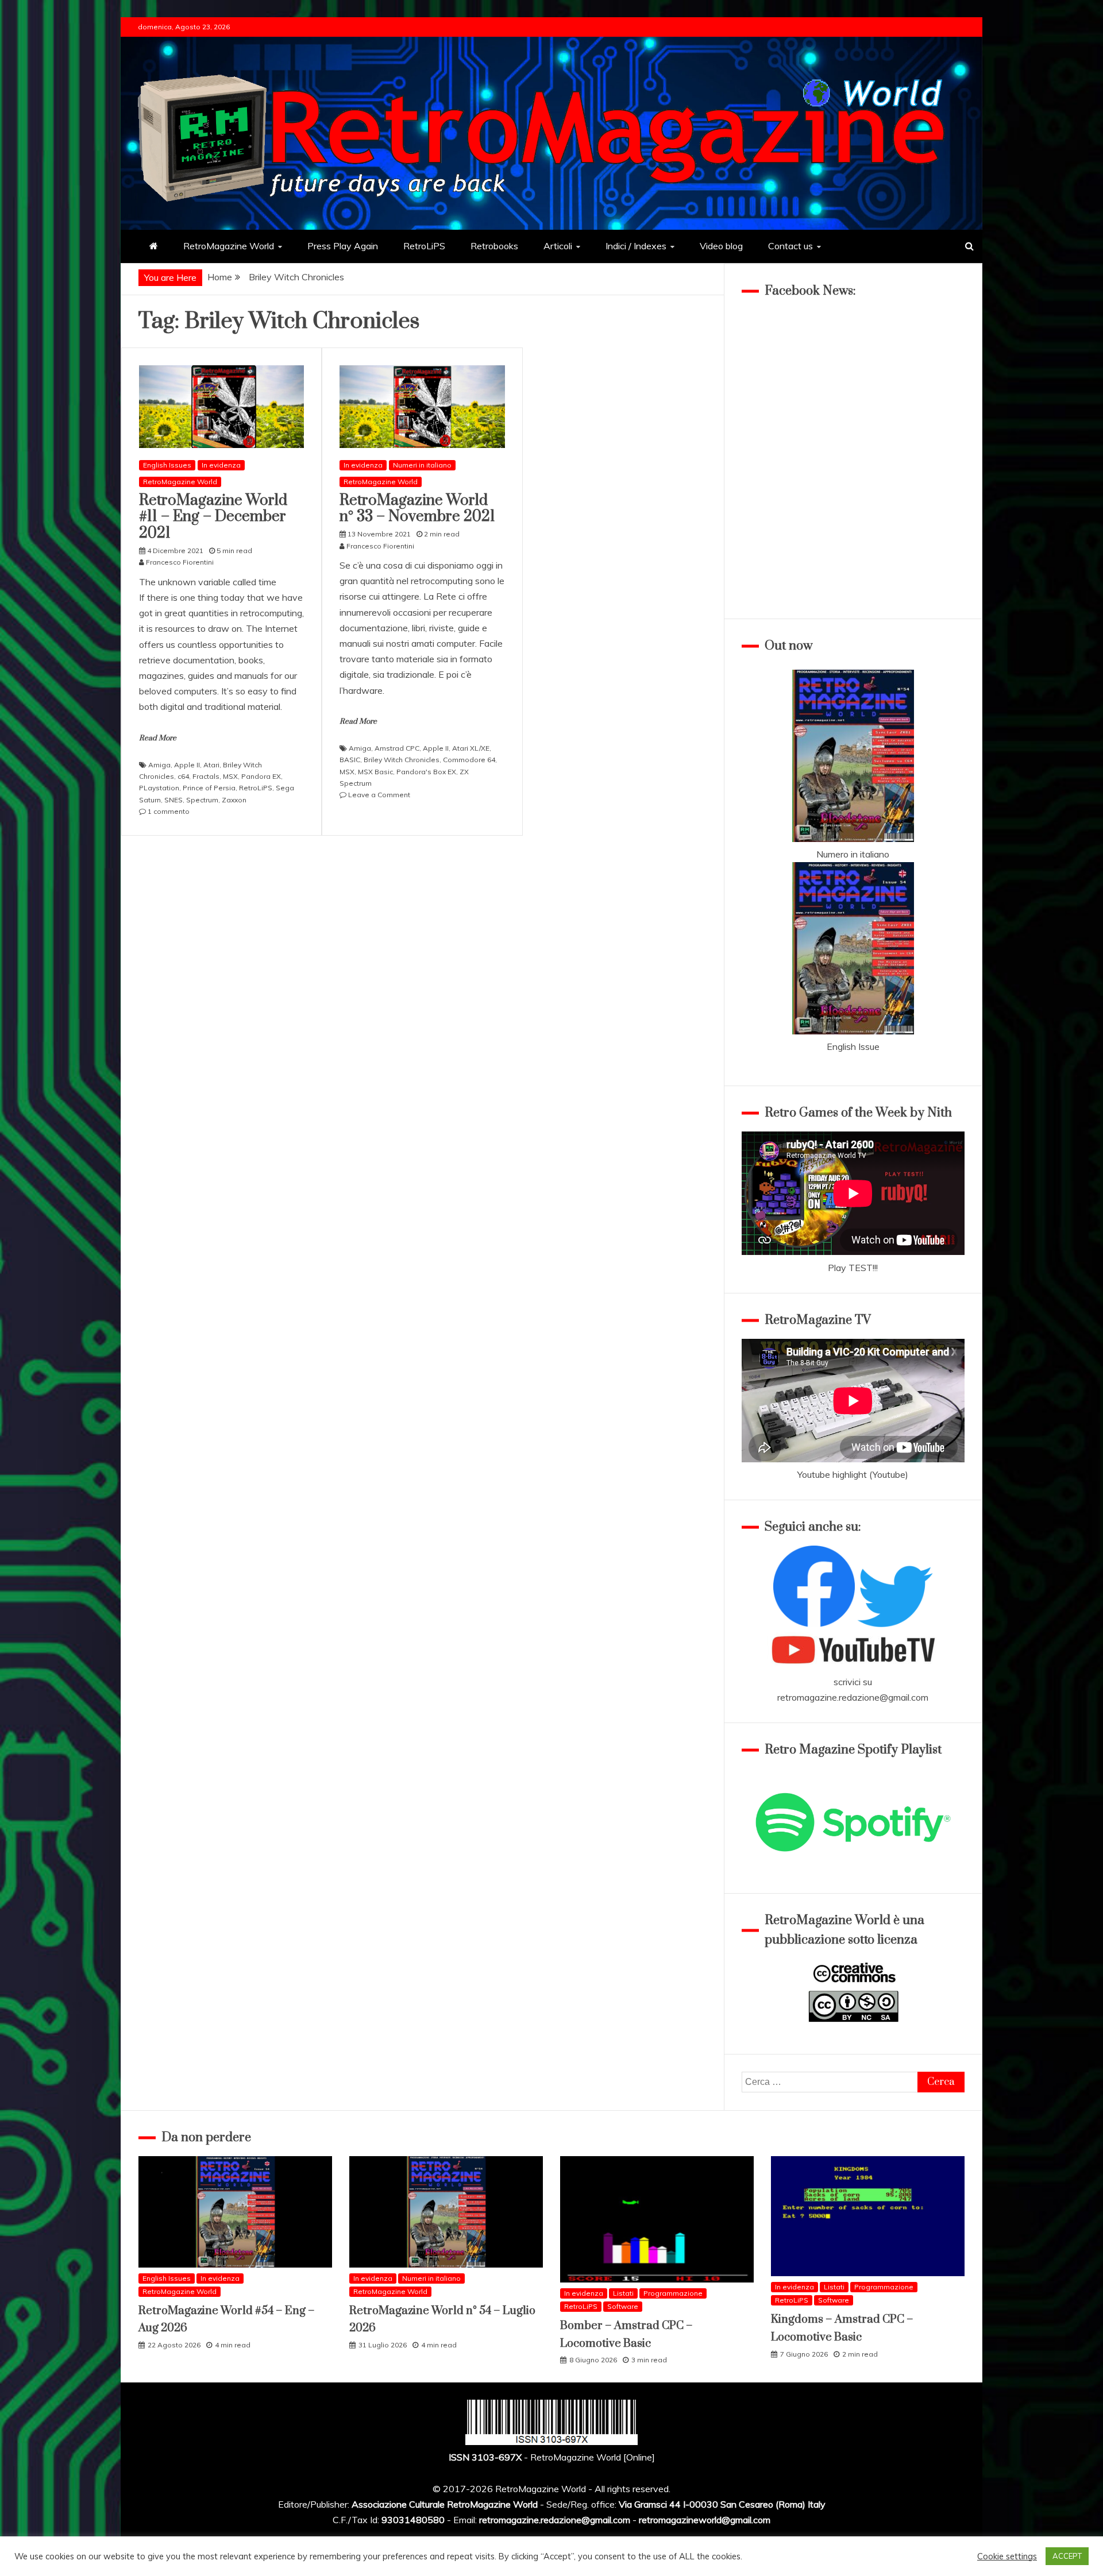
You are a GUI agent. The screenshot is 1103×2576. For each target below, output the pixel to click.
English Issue (853, 1046)
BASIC (350, 760)
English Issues (167, 465)
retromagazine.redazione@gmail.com (853, 1697)
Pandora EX (261, 776)
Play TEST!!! (853, 1268)
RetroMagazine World (229, 246)
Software (623, 2306)
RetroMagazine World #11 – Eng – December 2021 (213, 517)
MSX (230, 776)
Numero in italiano (853, 854)
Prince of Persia (209, 788)
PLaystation (159, 788)
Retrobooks (494, 246)
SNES (173, 800)
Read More (158, 738)
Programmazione (673, 2293)
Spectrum (202, 800)
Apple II (187, 765)
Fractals (206, 776)
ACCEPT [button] (1067, 2556)
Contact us (790, 246)
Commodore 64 (469, 760)
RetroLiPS (424, 246)
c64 (183, 776)
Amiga (159, 765)
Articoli (558, 246)
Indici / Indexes (636, 246)
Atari (211, 765)
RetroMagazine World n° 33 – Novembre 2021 (417, 509)
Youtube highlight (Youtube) (853, 1474)
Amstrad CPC (397, 748)
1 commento (169, 811)
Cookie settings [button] (1007, 2556)
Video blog (721, 246)
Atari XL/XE (471, 748)
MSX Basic (375, 772)
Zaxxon (234, 800)
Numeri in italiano (422, 465)
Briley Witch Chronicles (402, 760)
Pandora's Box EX (426, 772)
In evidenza (221, 465)
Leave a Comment (379, 795)
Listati (623, 2293)
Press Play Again (343, 246)
